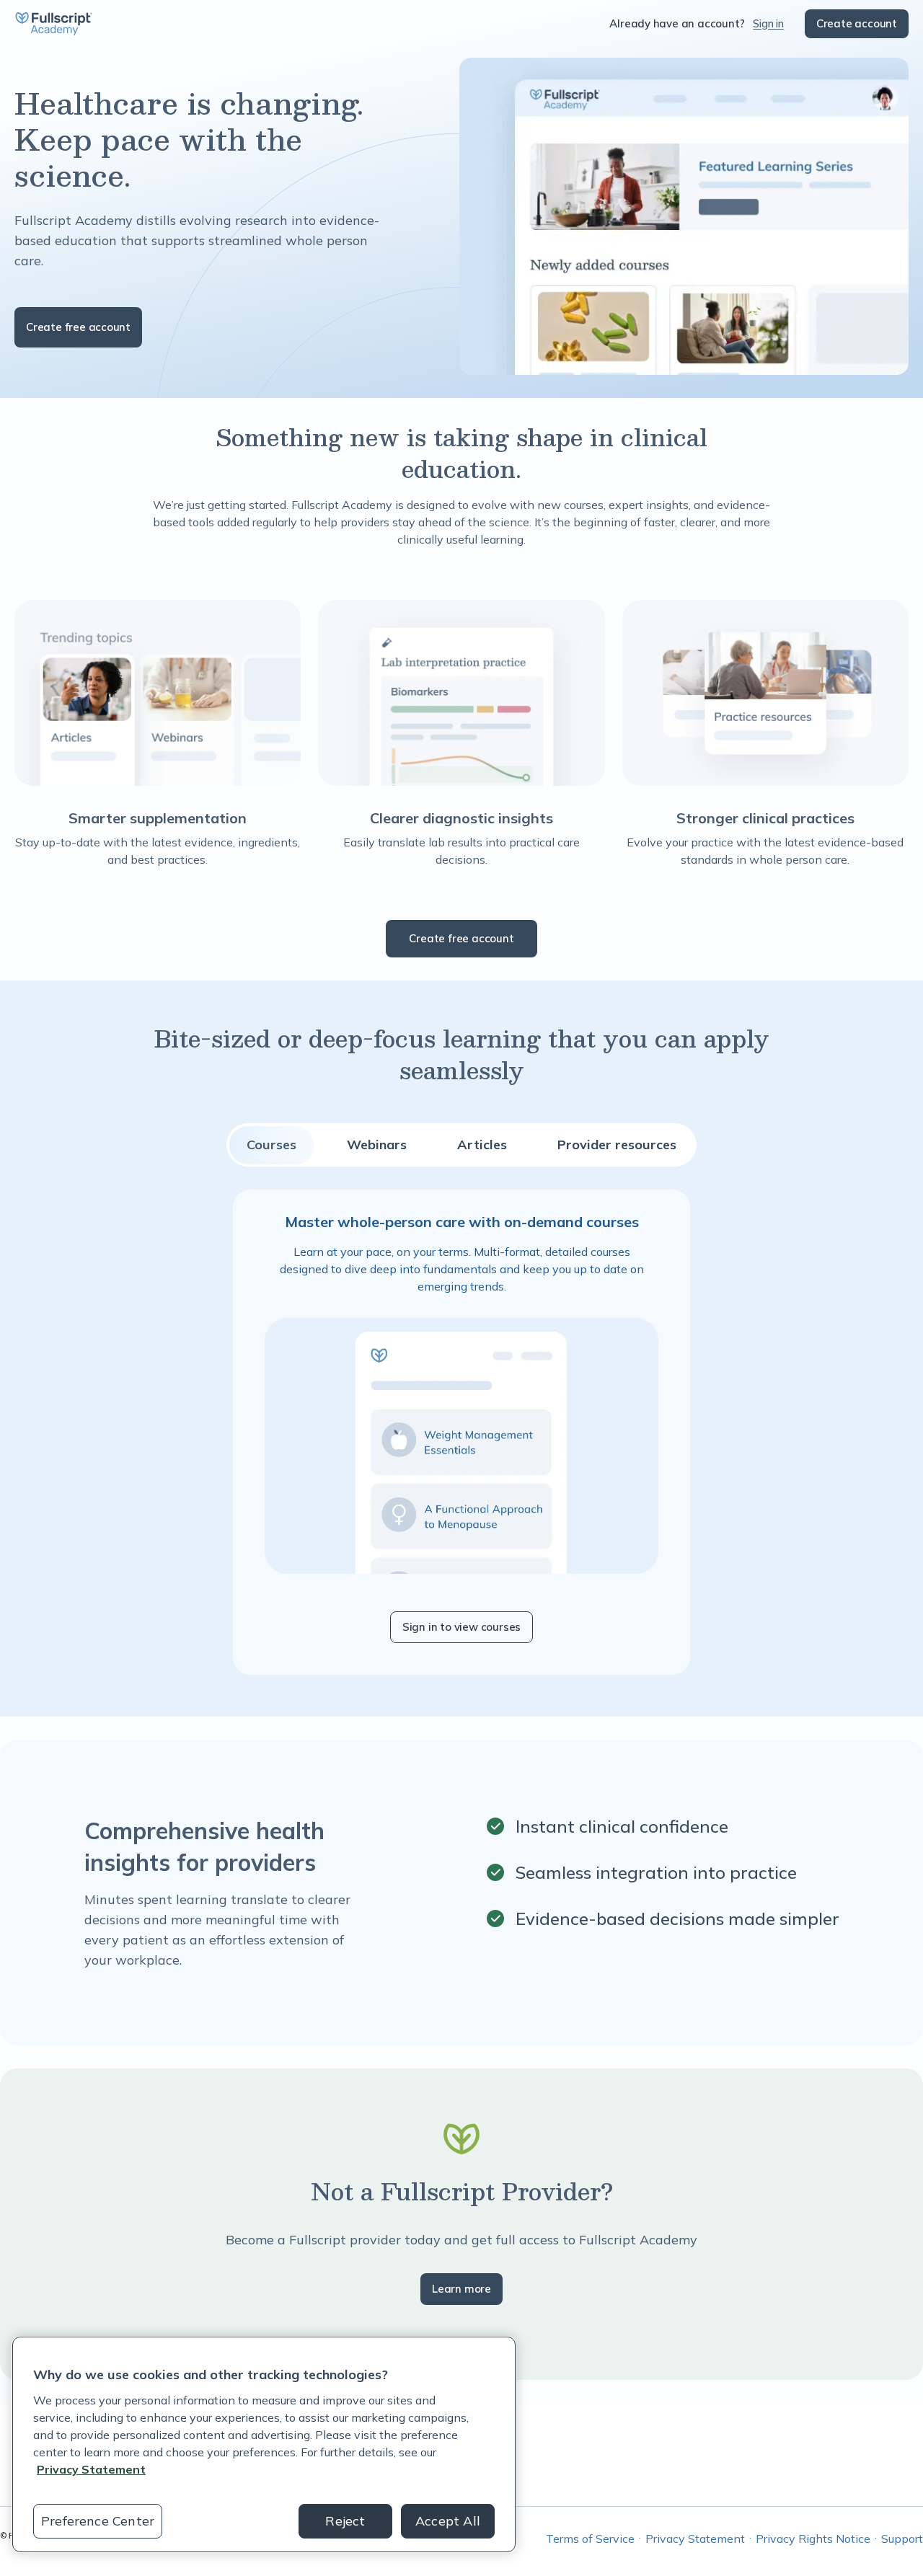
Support (902, 2539)
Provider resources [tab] (617, 1145)
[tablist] (461, 1145)
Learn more (461, 2289)
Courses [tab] (271, 1145)
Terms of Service (590, 2539)
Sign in (768, 23)
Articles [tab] (482, 1145)
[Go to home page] (53, 24)
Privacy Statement (695, 2539)
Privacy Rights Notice (813, 2539)
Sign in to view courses (461, 1627)
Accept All (448, 2521)
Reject (345, 2521)
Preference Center (98, 2521)
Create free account (78, 327)
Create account (857, 23)
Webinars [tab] (377, 1145)
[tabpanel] (461, 1432)
